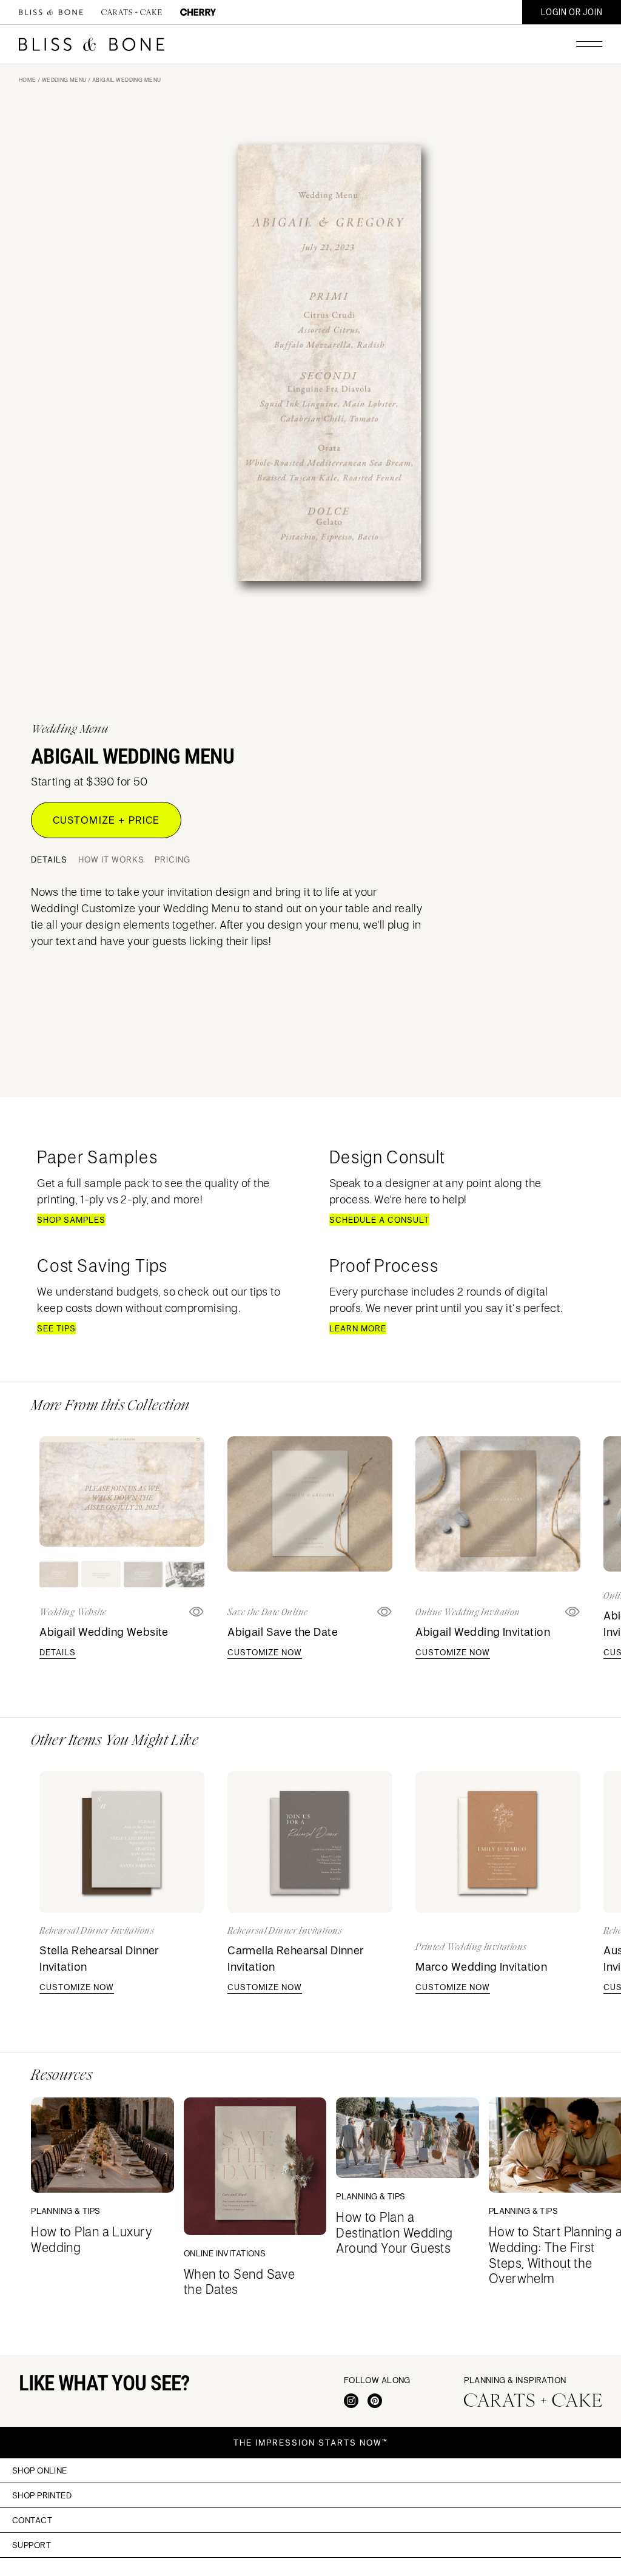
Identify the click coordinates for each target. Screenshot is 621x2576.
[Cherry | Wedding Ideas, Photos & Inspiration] (198, 12)
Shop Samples (71, 1220)
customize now (265, 1652)
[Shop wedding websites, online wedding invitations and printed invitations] (92, 44)
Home (28, 80)
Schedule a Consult (379, 1220)
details (58, 1652)
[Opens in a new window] (385, 1612)
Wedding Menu (64, 80)
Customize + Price (106, 820)
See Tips (56, 1328)
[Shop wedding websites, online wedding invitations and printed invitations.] (51, 12)
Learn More (358, 1328)
